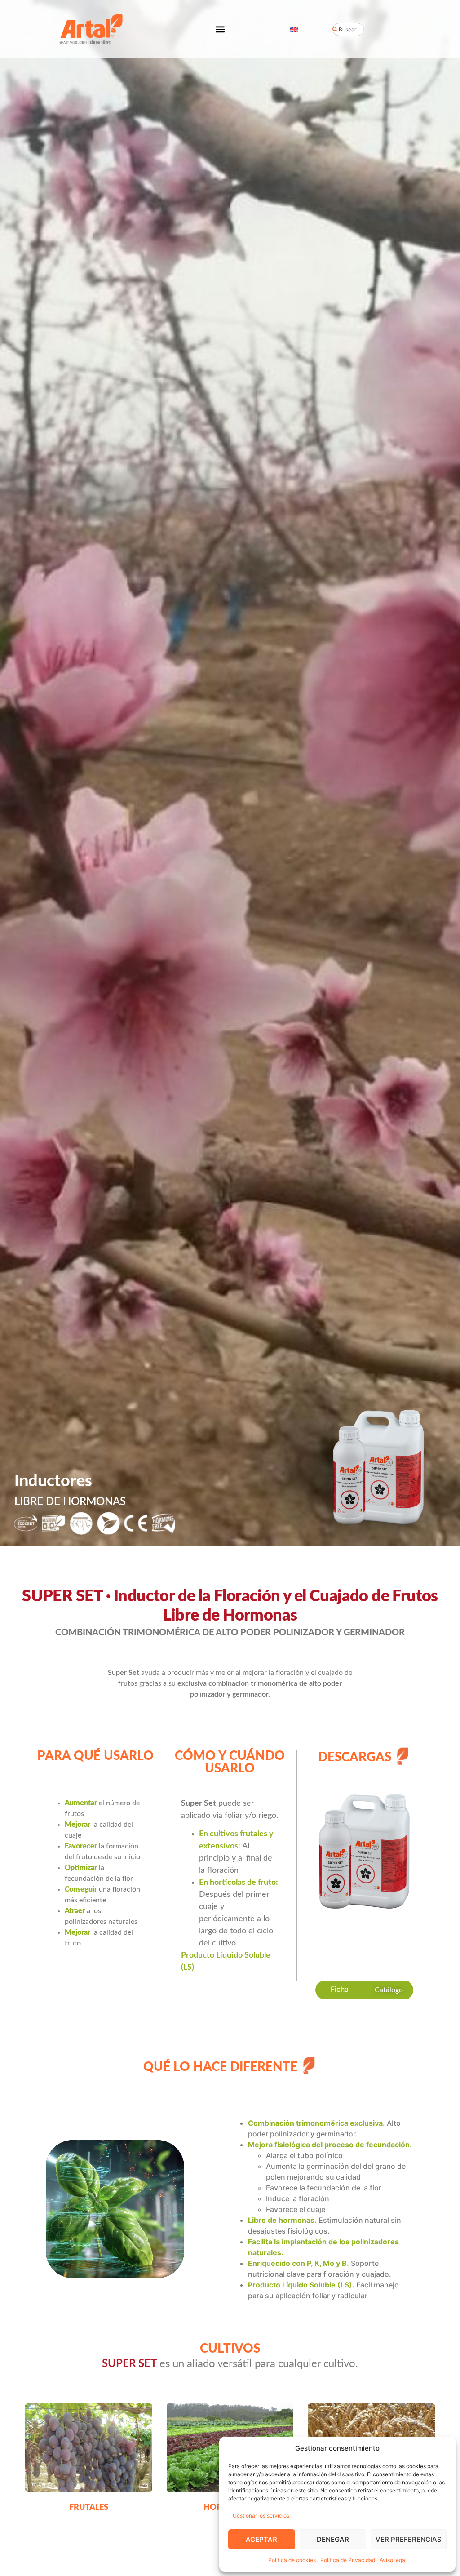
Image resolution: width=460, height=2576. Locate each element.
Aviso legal (393, 2560)
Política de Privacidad (348, 2560)
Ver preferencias (409, 2539)
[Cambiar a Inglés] (294, 29)
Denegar (333, 2539)
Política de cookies (292, 2560)
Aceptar (261, 2539)
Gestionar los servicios (261, 2516)
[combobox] (348, 29)
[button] (220, 29)
